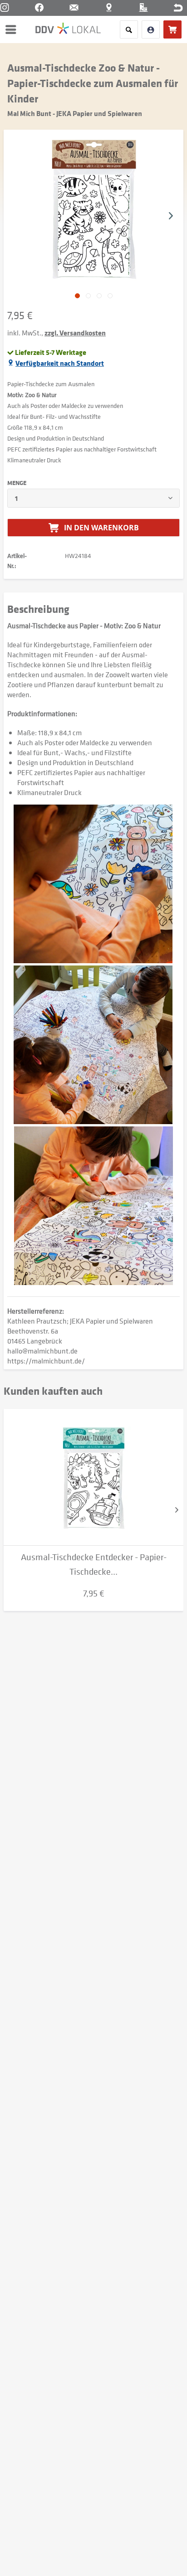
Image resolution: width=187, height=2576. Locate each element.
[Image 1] (88, 296)
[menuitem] (13, 29)
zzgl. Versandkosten (75, 333)
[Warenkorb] (172, 29)
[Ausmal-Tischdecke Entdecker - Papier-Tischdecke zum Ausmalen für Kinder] (93, 1477)
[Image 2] (99, 296)
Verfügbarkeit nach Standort (60, 363)
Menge (17, 483)
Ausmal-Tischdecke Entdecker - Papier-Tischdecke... (94, 1565)
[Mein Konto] (151, 29)
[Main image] (77, 296)
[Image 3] (110, 296)
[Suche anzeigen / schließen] (129, 29)
